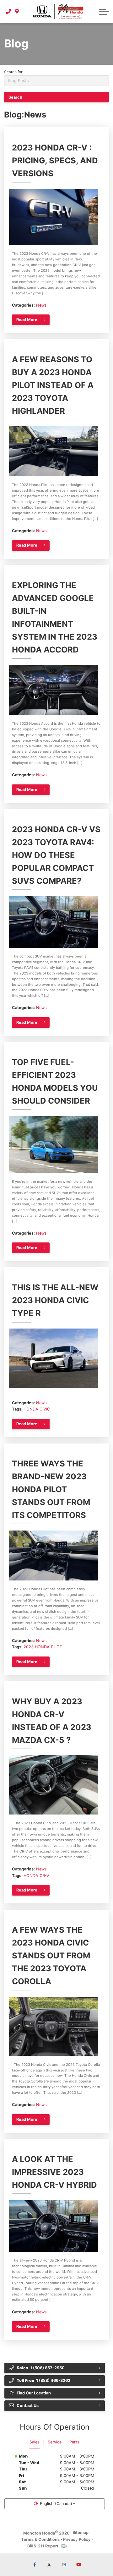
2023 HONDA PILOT (43, 1647)
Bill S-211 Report (43, 2546)
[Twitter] (49, 2565)
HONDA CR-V (36, 1876)
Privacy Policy (77, 2539)
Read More (27, 320)
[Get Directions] (17, 11)
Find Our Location (34, 2393)
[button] (104, 12)
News (41, 305)
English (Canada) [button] (56, 2504)
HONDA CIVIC (37, 1409)
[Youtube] (78, 2565)
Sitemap (81, 2532)
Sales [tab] (35, 2442)
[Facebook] (35, 2565)
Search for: (14, 72)
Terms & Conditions (40, 2539)
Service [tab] (55, 2442)
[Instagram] (64, 2565)
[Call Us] (9, 11)
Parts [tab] (74, 2442)
